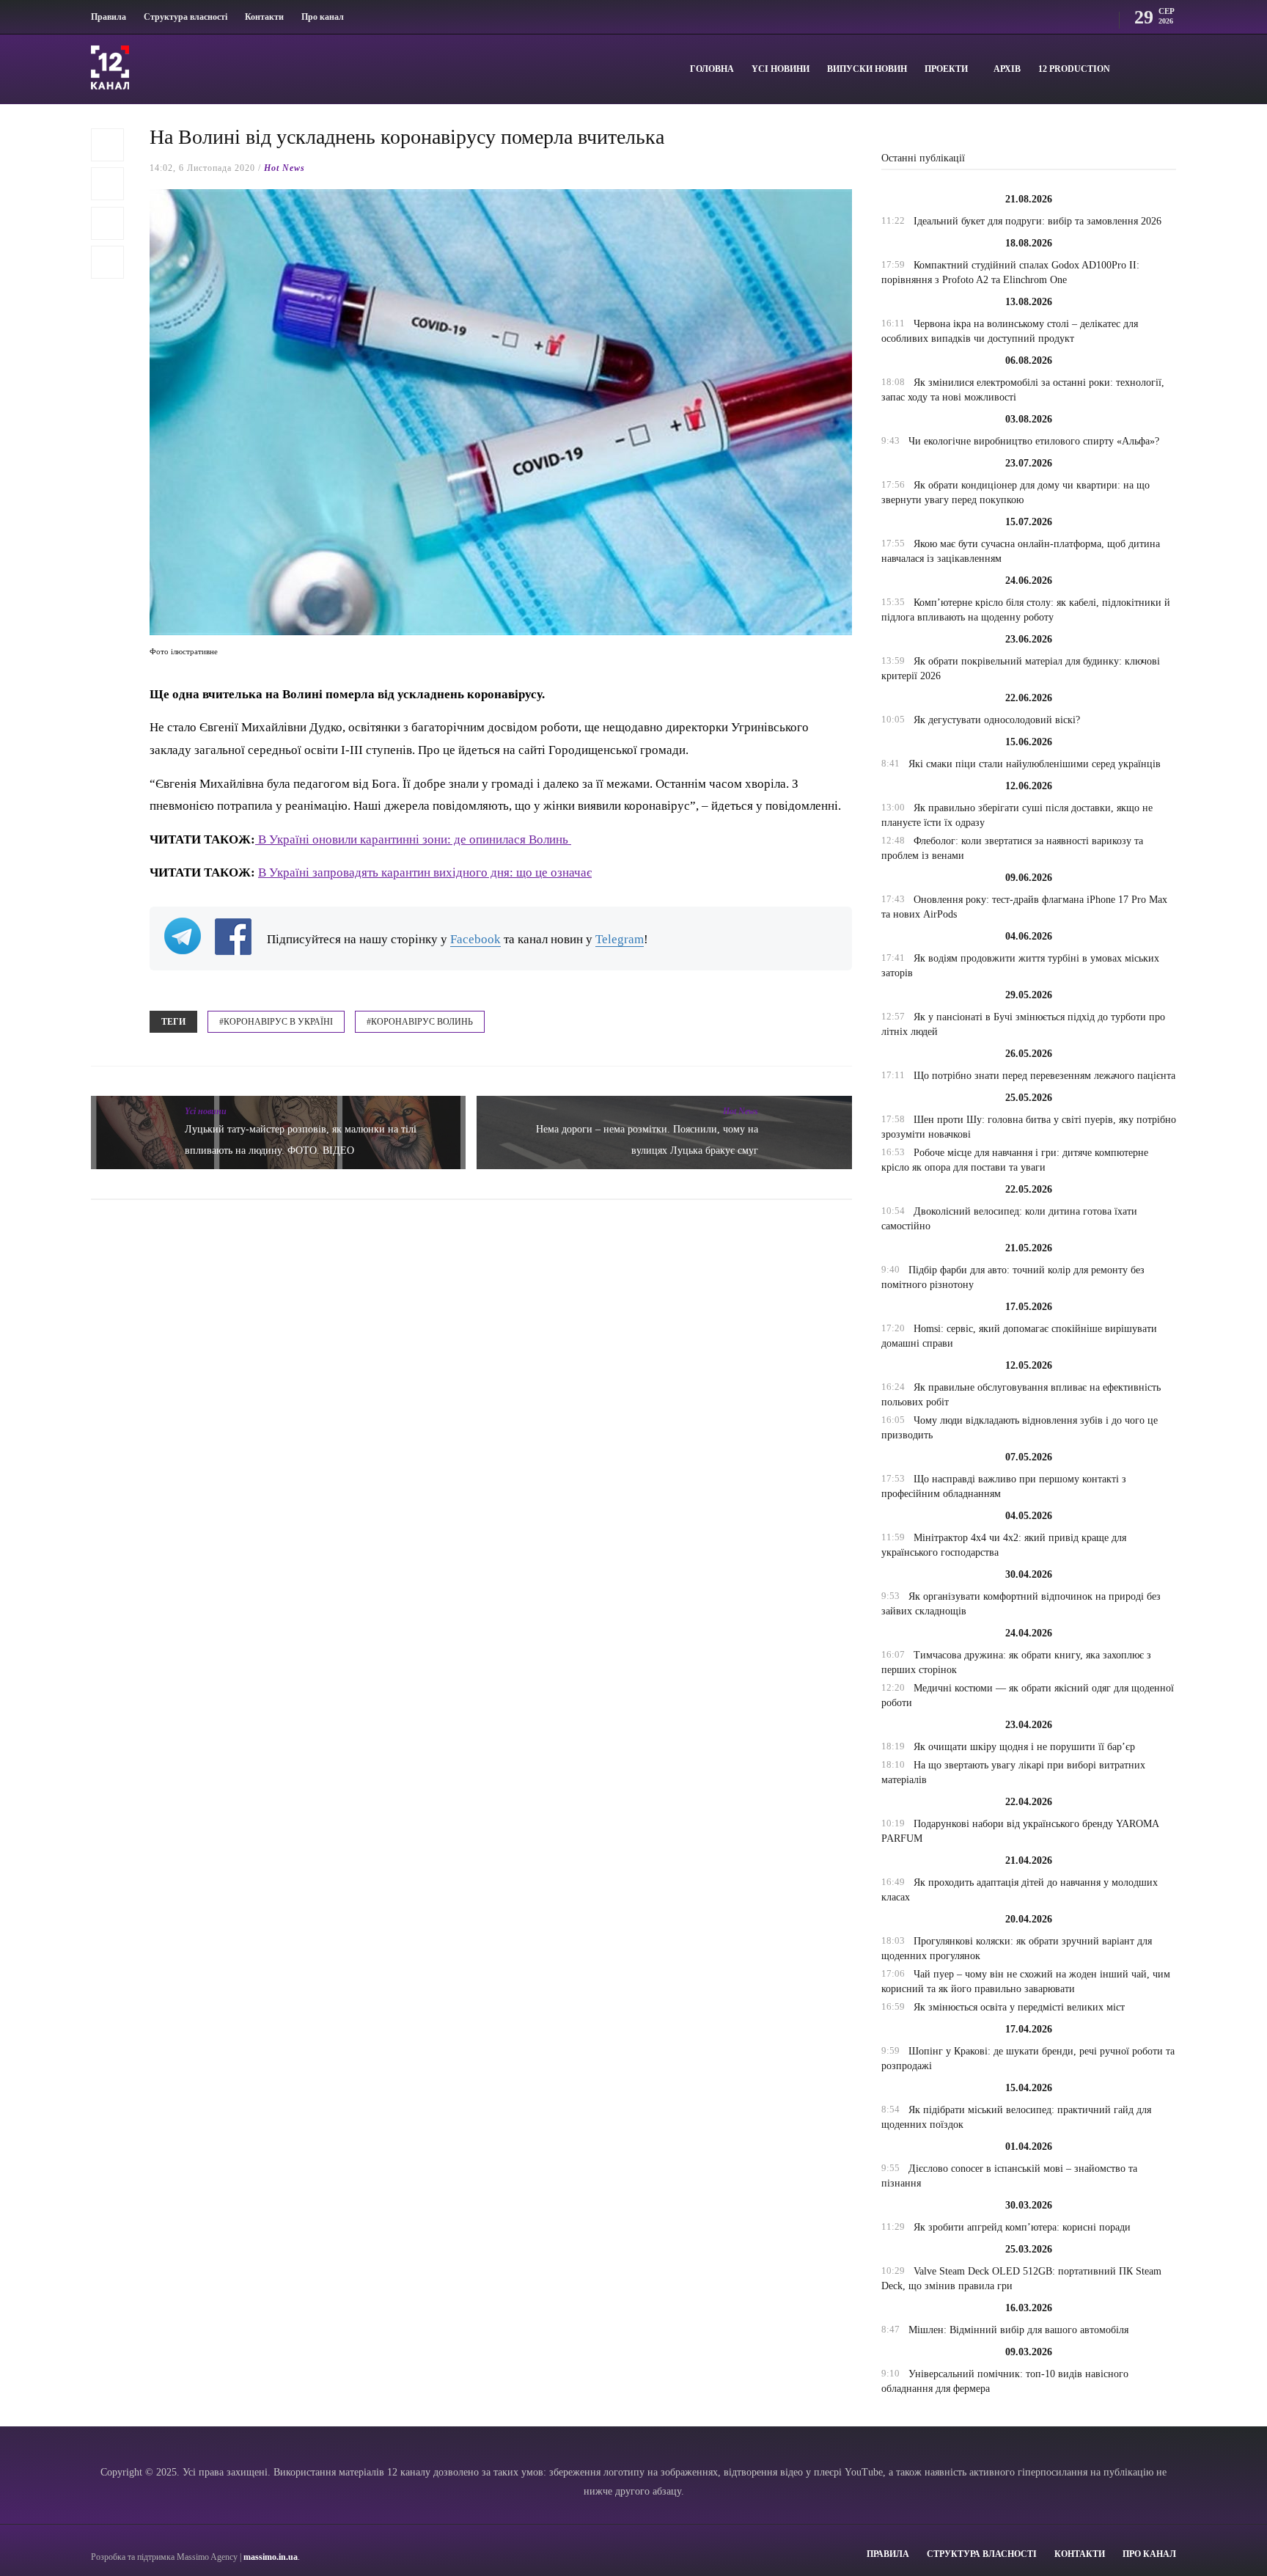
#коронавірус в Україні (276, 1022)
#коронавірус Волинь (420, 1022)
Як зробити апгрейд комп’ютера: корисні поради (1022, 2227)
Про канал (323, 17)
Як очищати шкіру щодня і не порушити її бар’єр (1024, 1747)
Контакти (264, 17)
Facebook (475, 939)
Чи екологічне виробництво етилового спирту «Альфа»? (1034, 441)
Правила (109, 17)
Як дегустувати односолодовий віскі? (997, 720)
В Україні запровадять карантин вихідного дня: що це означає (425, 872)
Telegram (620, 939)
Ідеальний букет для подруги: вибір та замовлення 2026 (1038, 221)
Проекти (946, 69)
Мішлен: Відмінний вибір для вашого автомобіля (1018, 2330)
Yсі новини (781, 69)
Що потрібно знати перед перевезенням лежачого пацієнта (1044, 1076)
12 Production (1074, 69)
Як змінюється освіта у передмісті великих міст (1019, 2007)
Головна (712, 69)
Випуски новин (867, 69)
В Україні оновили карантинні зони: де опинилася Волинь (413, 839)
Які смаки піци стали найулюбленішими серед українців (1035, 764)
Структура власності (186, 17)
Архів (1007, 69)
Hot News (284, 168)
